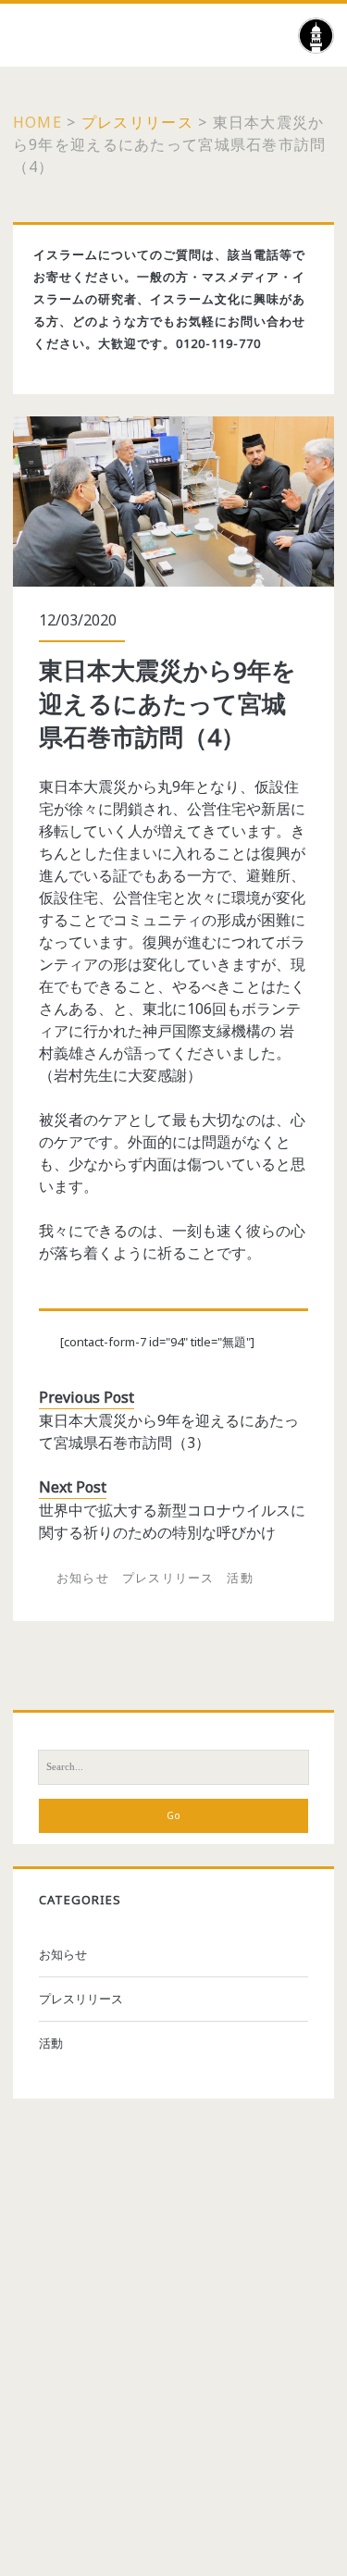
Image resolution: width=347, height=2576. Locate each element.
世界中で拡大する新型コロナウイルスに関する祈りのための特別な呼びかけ (172, 1521)
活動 (240, 1578)
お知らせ (83, 1578)
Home (37, 122)
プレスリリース (137, 122)
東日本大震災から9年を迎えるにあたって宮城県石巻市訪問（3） (169, 1431)
